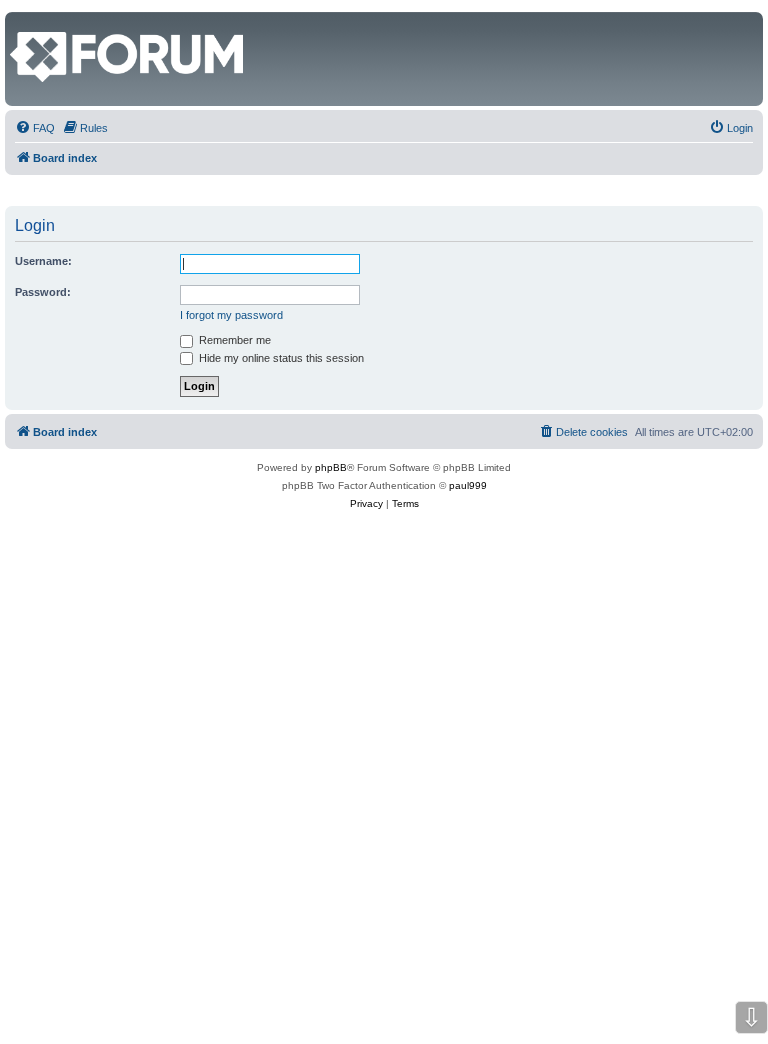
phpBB (331, 467)
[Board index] (21, 22)
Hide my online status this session (280, 358)
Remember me (233, 340)
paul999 (468, 485)
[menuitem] (35, 128)
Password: (43, 292)
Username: (43, 261)
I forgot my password (231, 315)
